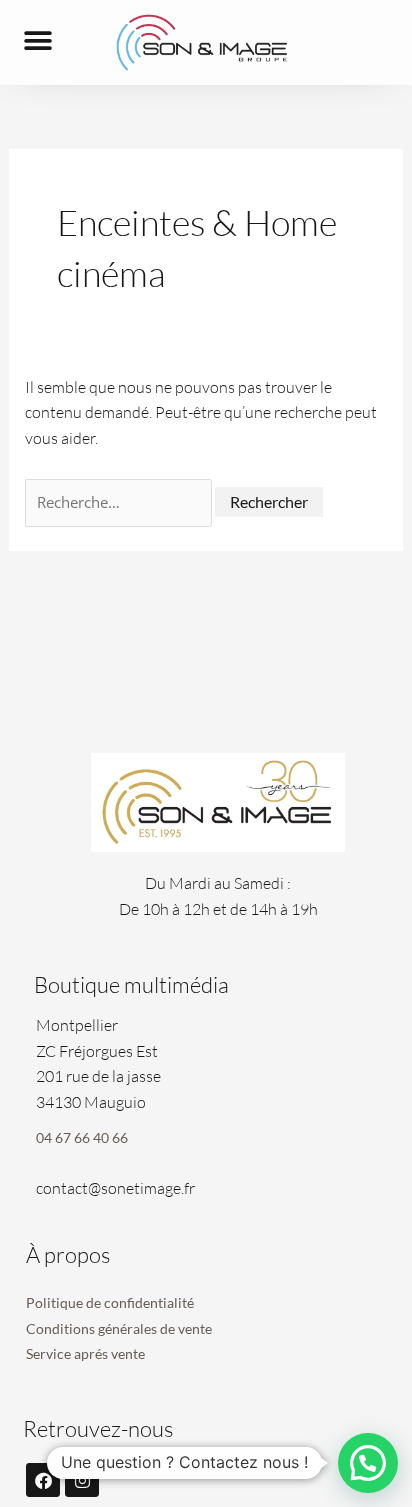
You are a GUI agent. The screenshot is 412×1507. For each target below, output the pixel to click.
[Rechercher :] (120, 502)
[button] (37, 41)
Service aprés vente (85, 1353)
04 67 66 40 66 (82, 1137)
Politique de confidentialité (110, 1302)
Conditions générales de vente (119, 1328)
